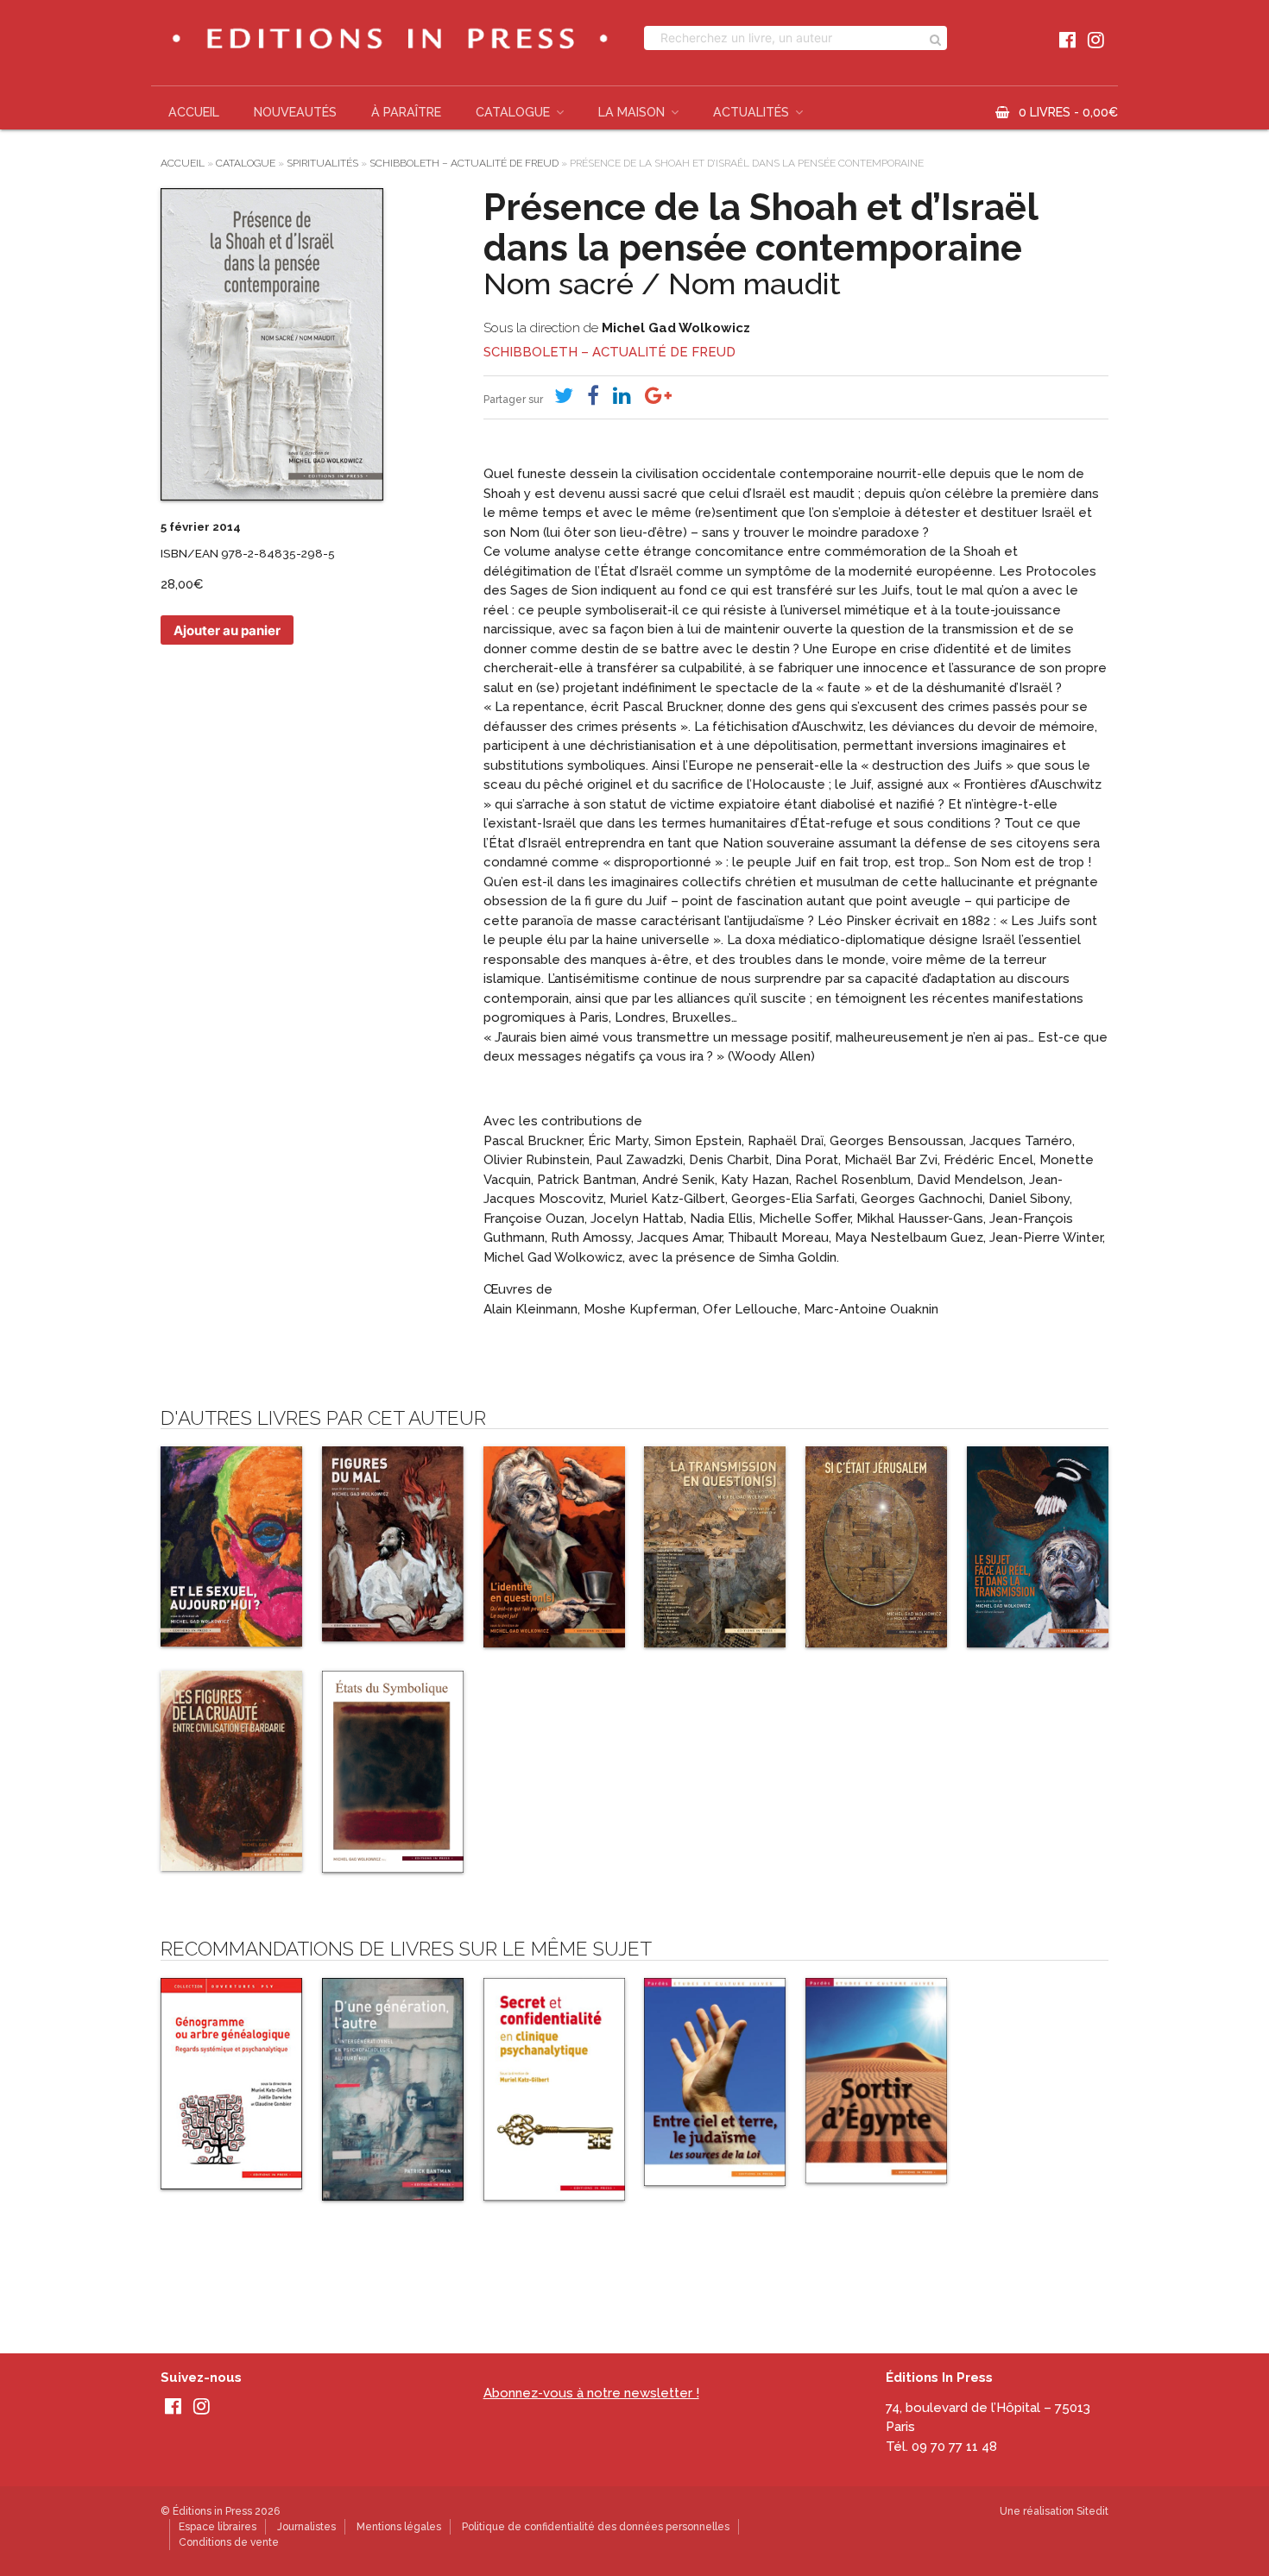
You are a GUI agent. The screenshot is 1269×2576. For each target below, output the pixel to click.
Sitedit (1092, 2511)
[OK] (935, 38)
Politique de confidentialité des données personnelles (596, 2527)
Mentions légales (399, 2527)
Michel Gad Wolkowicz (676, 328)
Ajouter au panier (227, 630)
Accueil (194, 112)
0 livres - (1068, 112)
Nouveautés (295, 112)
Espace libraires (218, 2527)
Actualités (751, 112)
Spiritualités (322, 163)
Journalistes (306, 2527)
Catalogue (513, 112)
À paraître (406, 112)
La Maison (631, 112)
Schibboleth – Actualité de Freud (464, 163)
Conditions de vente (229, 2542)
